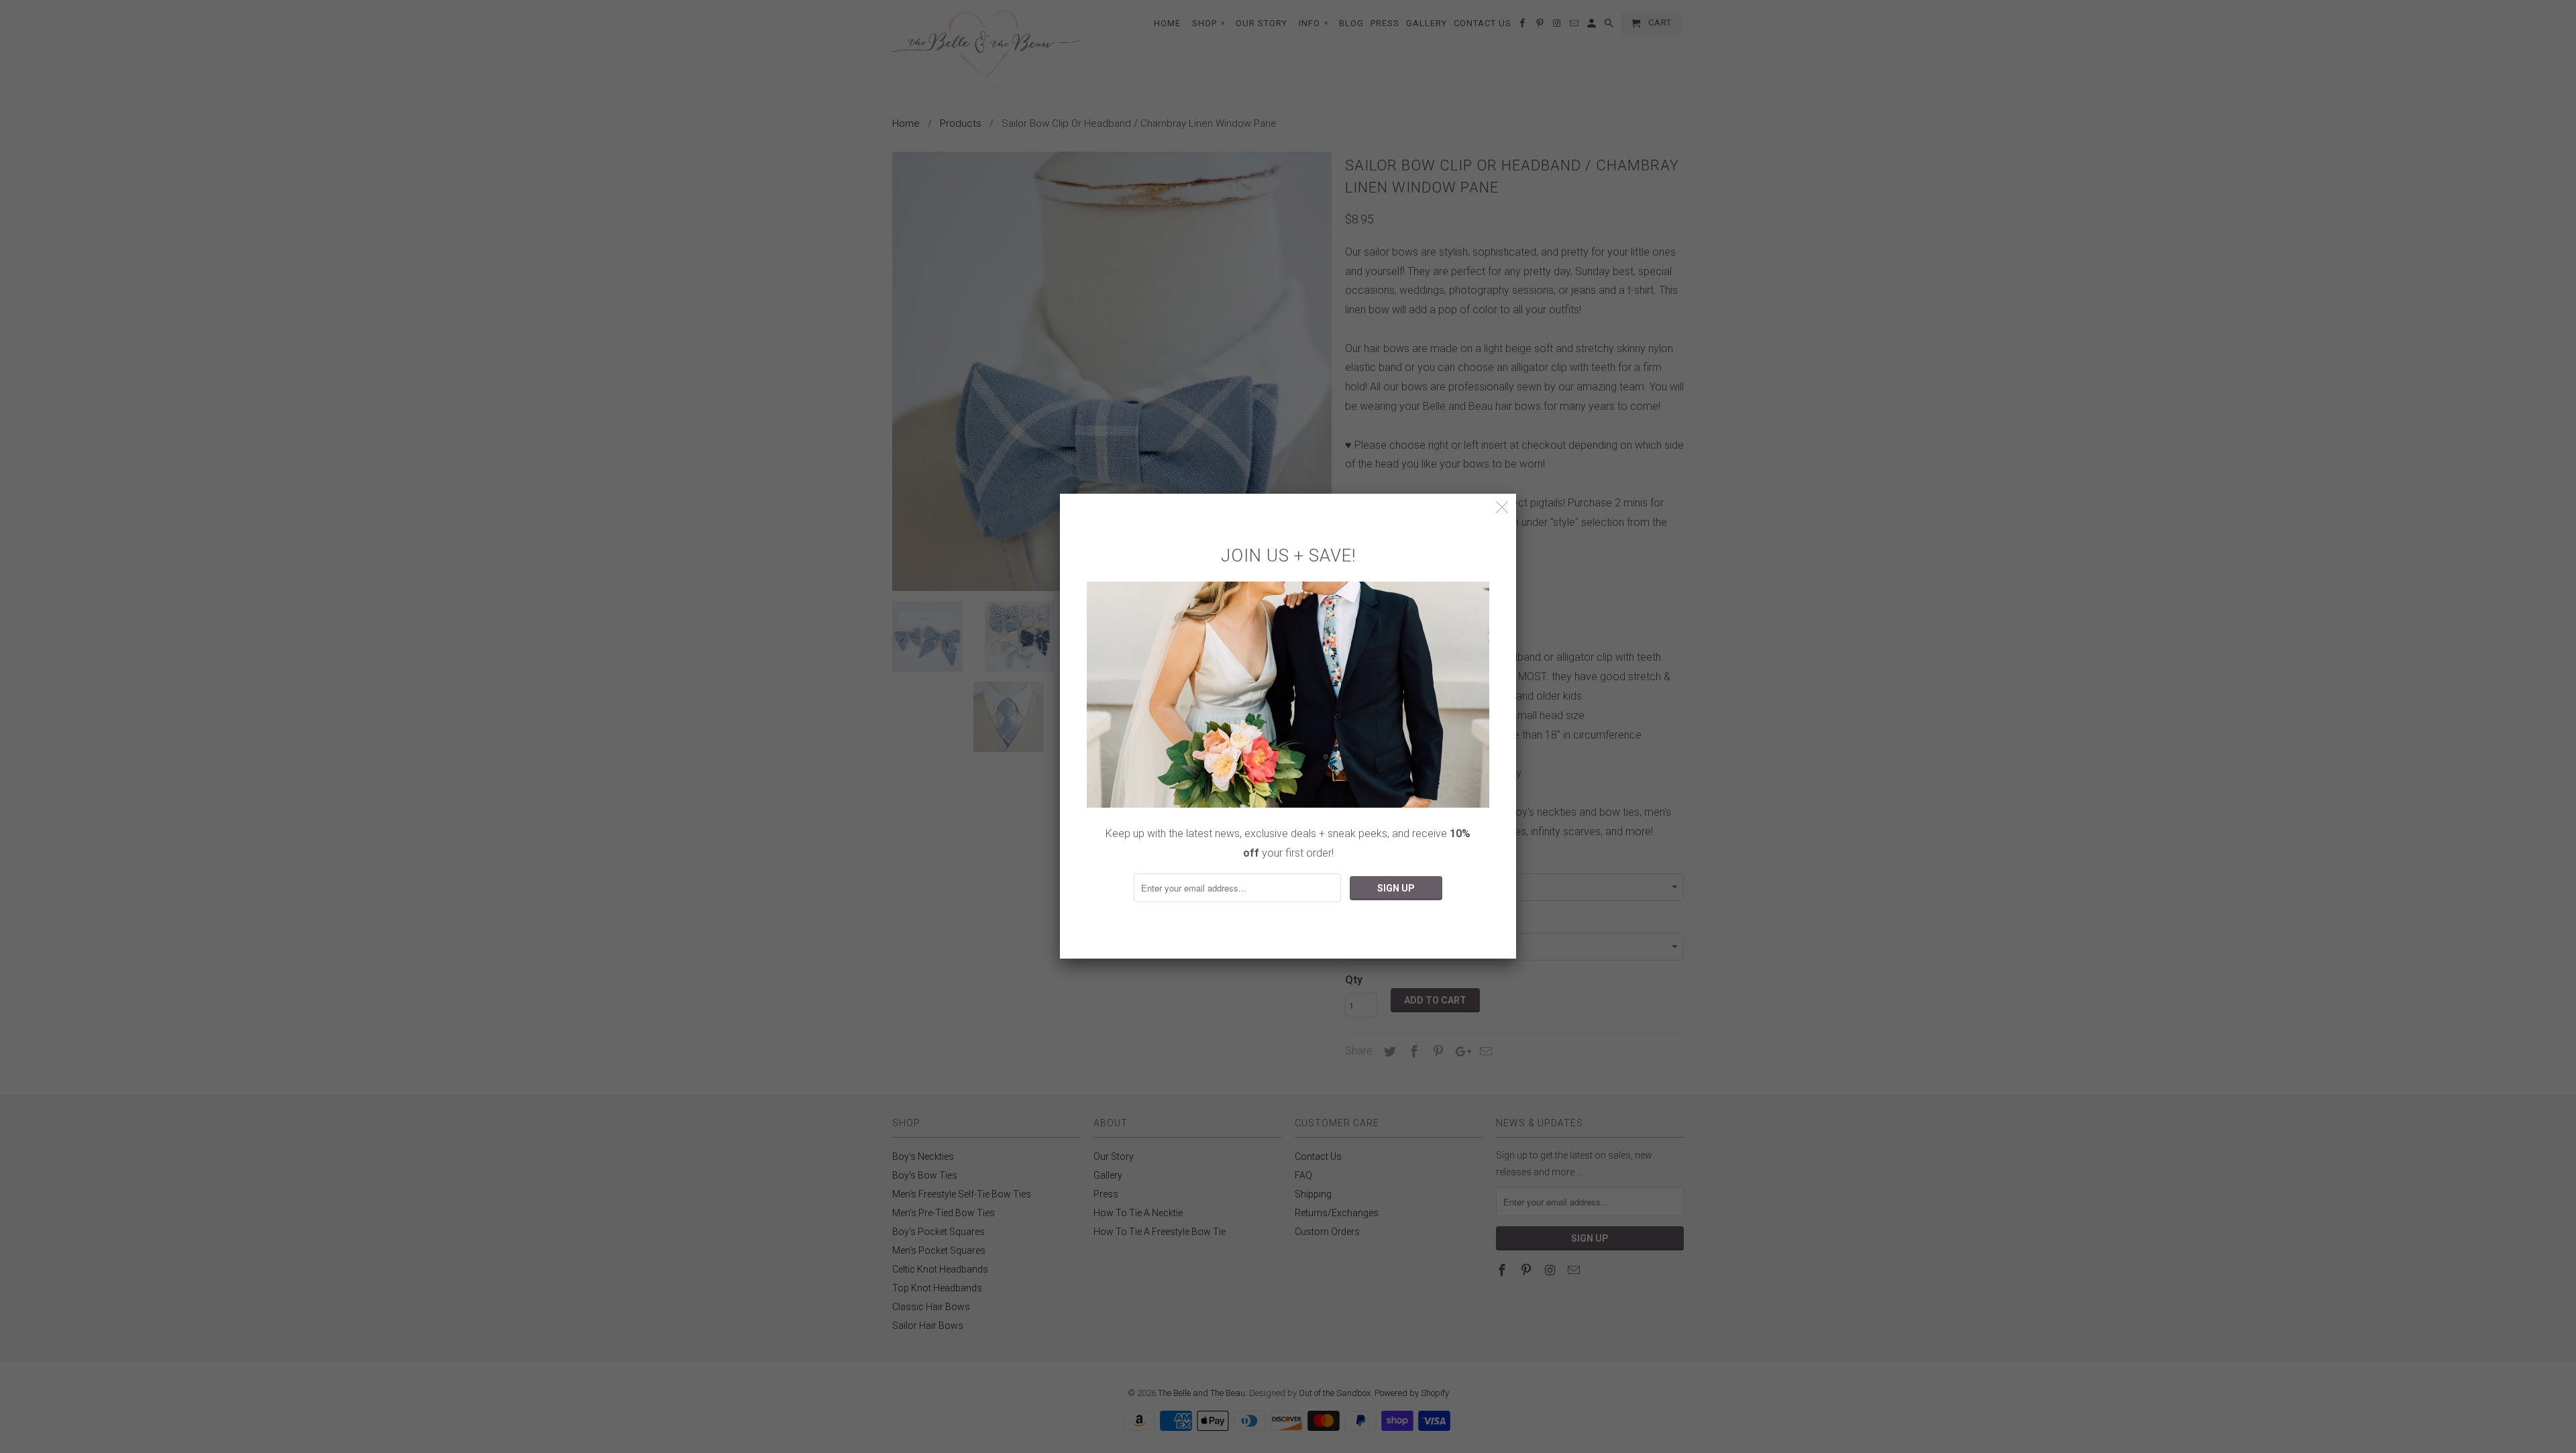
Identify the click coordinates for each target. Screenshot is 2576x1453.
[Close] (1502, 507)
